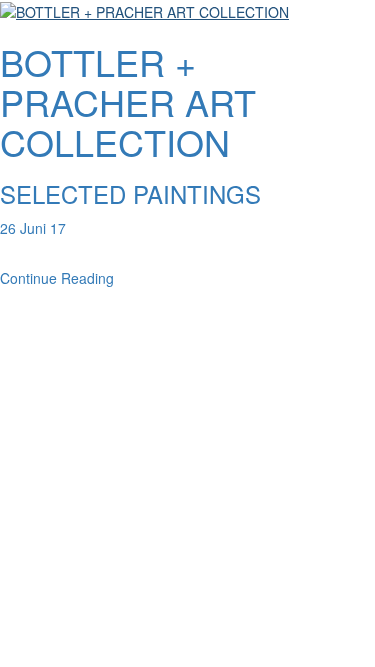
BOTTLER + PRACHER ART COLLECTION (128, 101)
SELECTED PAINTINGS (130, 193)
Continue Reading (57, 278)
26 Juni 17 (33, 228)
